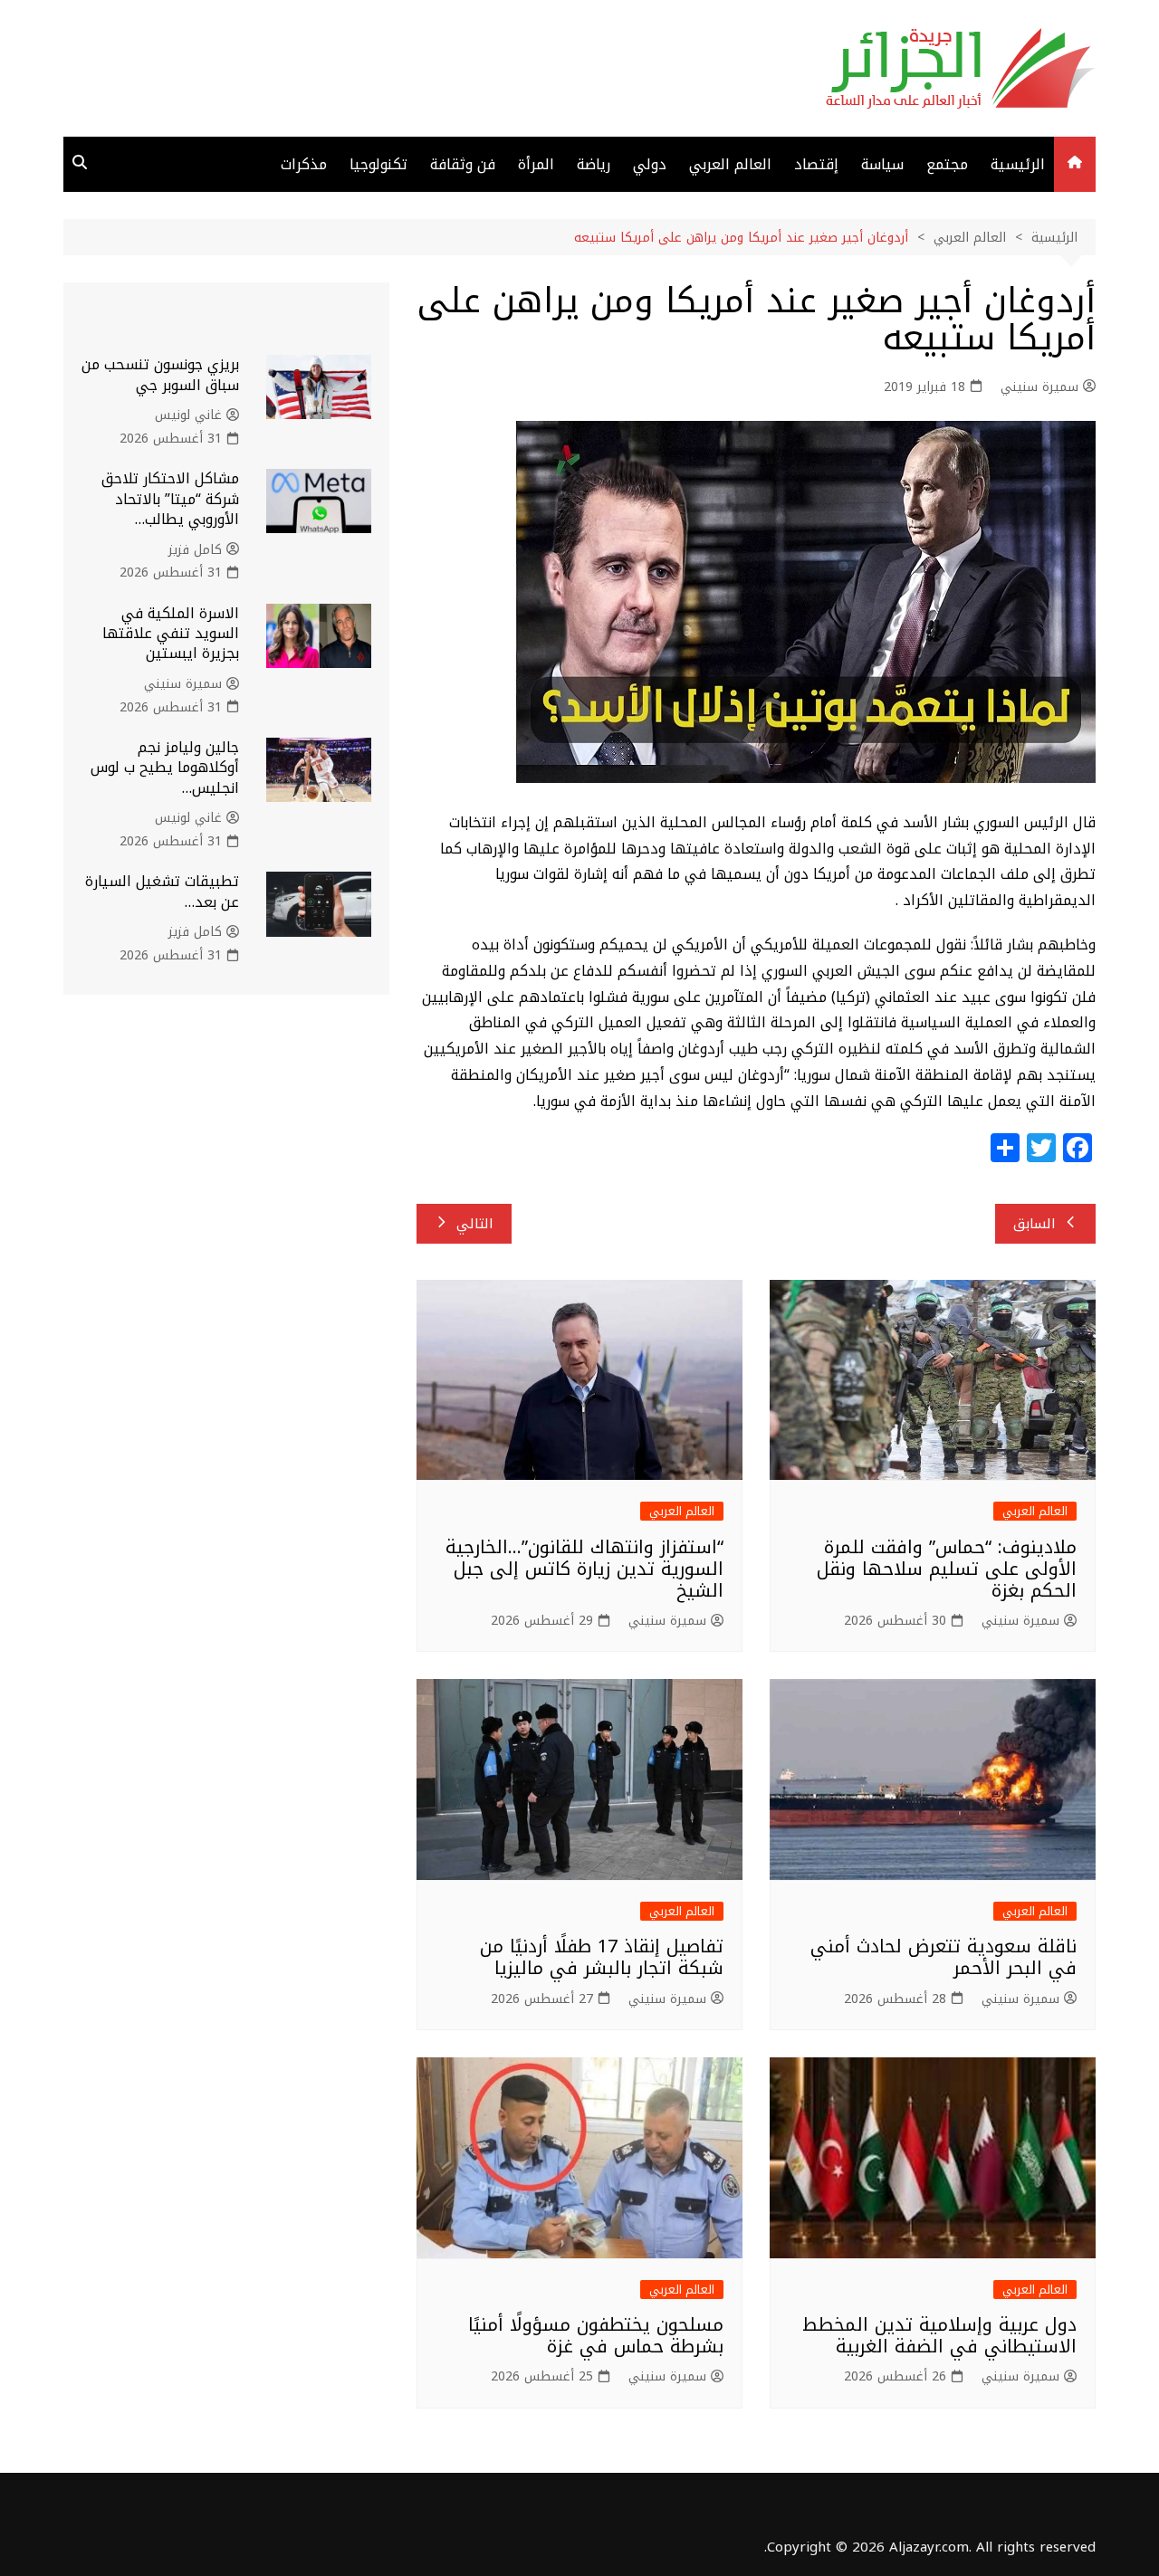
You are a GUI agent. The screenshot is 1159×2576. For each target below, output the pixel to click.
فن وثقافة (463, 164)
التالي (475, 1224)
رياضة (594, 164)
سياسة (882, 164)
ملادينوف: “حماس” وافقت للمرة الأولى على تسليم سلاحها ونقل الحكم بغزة (947, 1569)
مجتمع (947, 164)
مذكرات (304, 164)
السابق (1034, 1224)
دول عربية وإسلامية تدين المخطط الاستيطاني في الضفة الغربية (939, 2335)
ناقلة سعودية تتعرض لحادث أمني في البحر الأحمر (943, 1957)
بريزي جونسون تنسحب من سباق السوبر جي (160, 374)
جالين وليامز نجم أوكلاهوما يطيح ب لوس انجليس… (165, 768)
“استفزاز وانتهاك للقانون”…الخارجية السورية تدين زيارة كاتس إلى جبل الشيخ (584, 1569)
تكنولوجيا (378, 164)
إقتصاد (816, 164)
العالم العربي (730, 164)
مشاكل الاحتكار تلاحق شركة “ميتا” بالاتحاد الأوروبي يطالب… (170, 499)
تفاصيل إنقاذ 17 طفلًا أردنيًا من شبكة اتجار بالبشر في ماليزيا (602, 1957)
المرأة (536, 164)
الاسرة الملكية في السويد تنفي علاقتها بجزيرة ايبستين (171, 634)
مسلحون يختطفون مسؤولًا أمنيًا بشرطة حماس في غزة (596, 2335)
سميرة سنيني (1039, 387)
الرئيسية (1018, 164)
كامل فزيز (195, 550)
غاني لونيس (188, 415)
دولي (650, 164)
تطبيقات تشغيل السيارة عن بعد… (162, 891)
